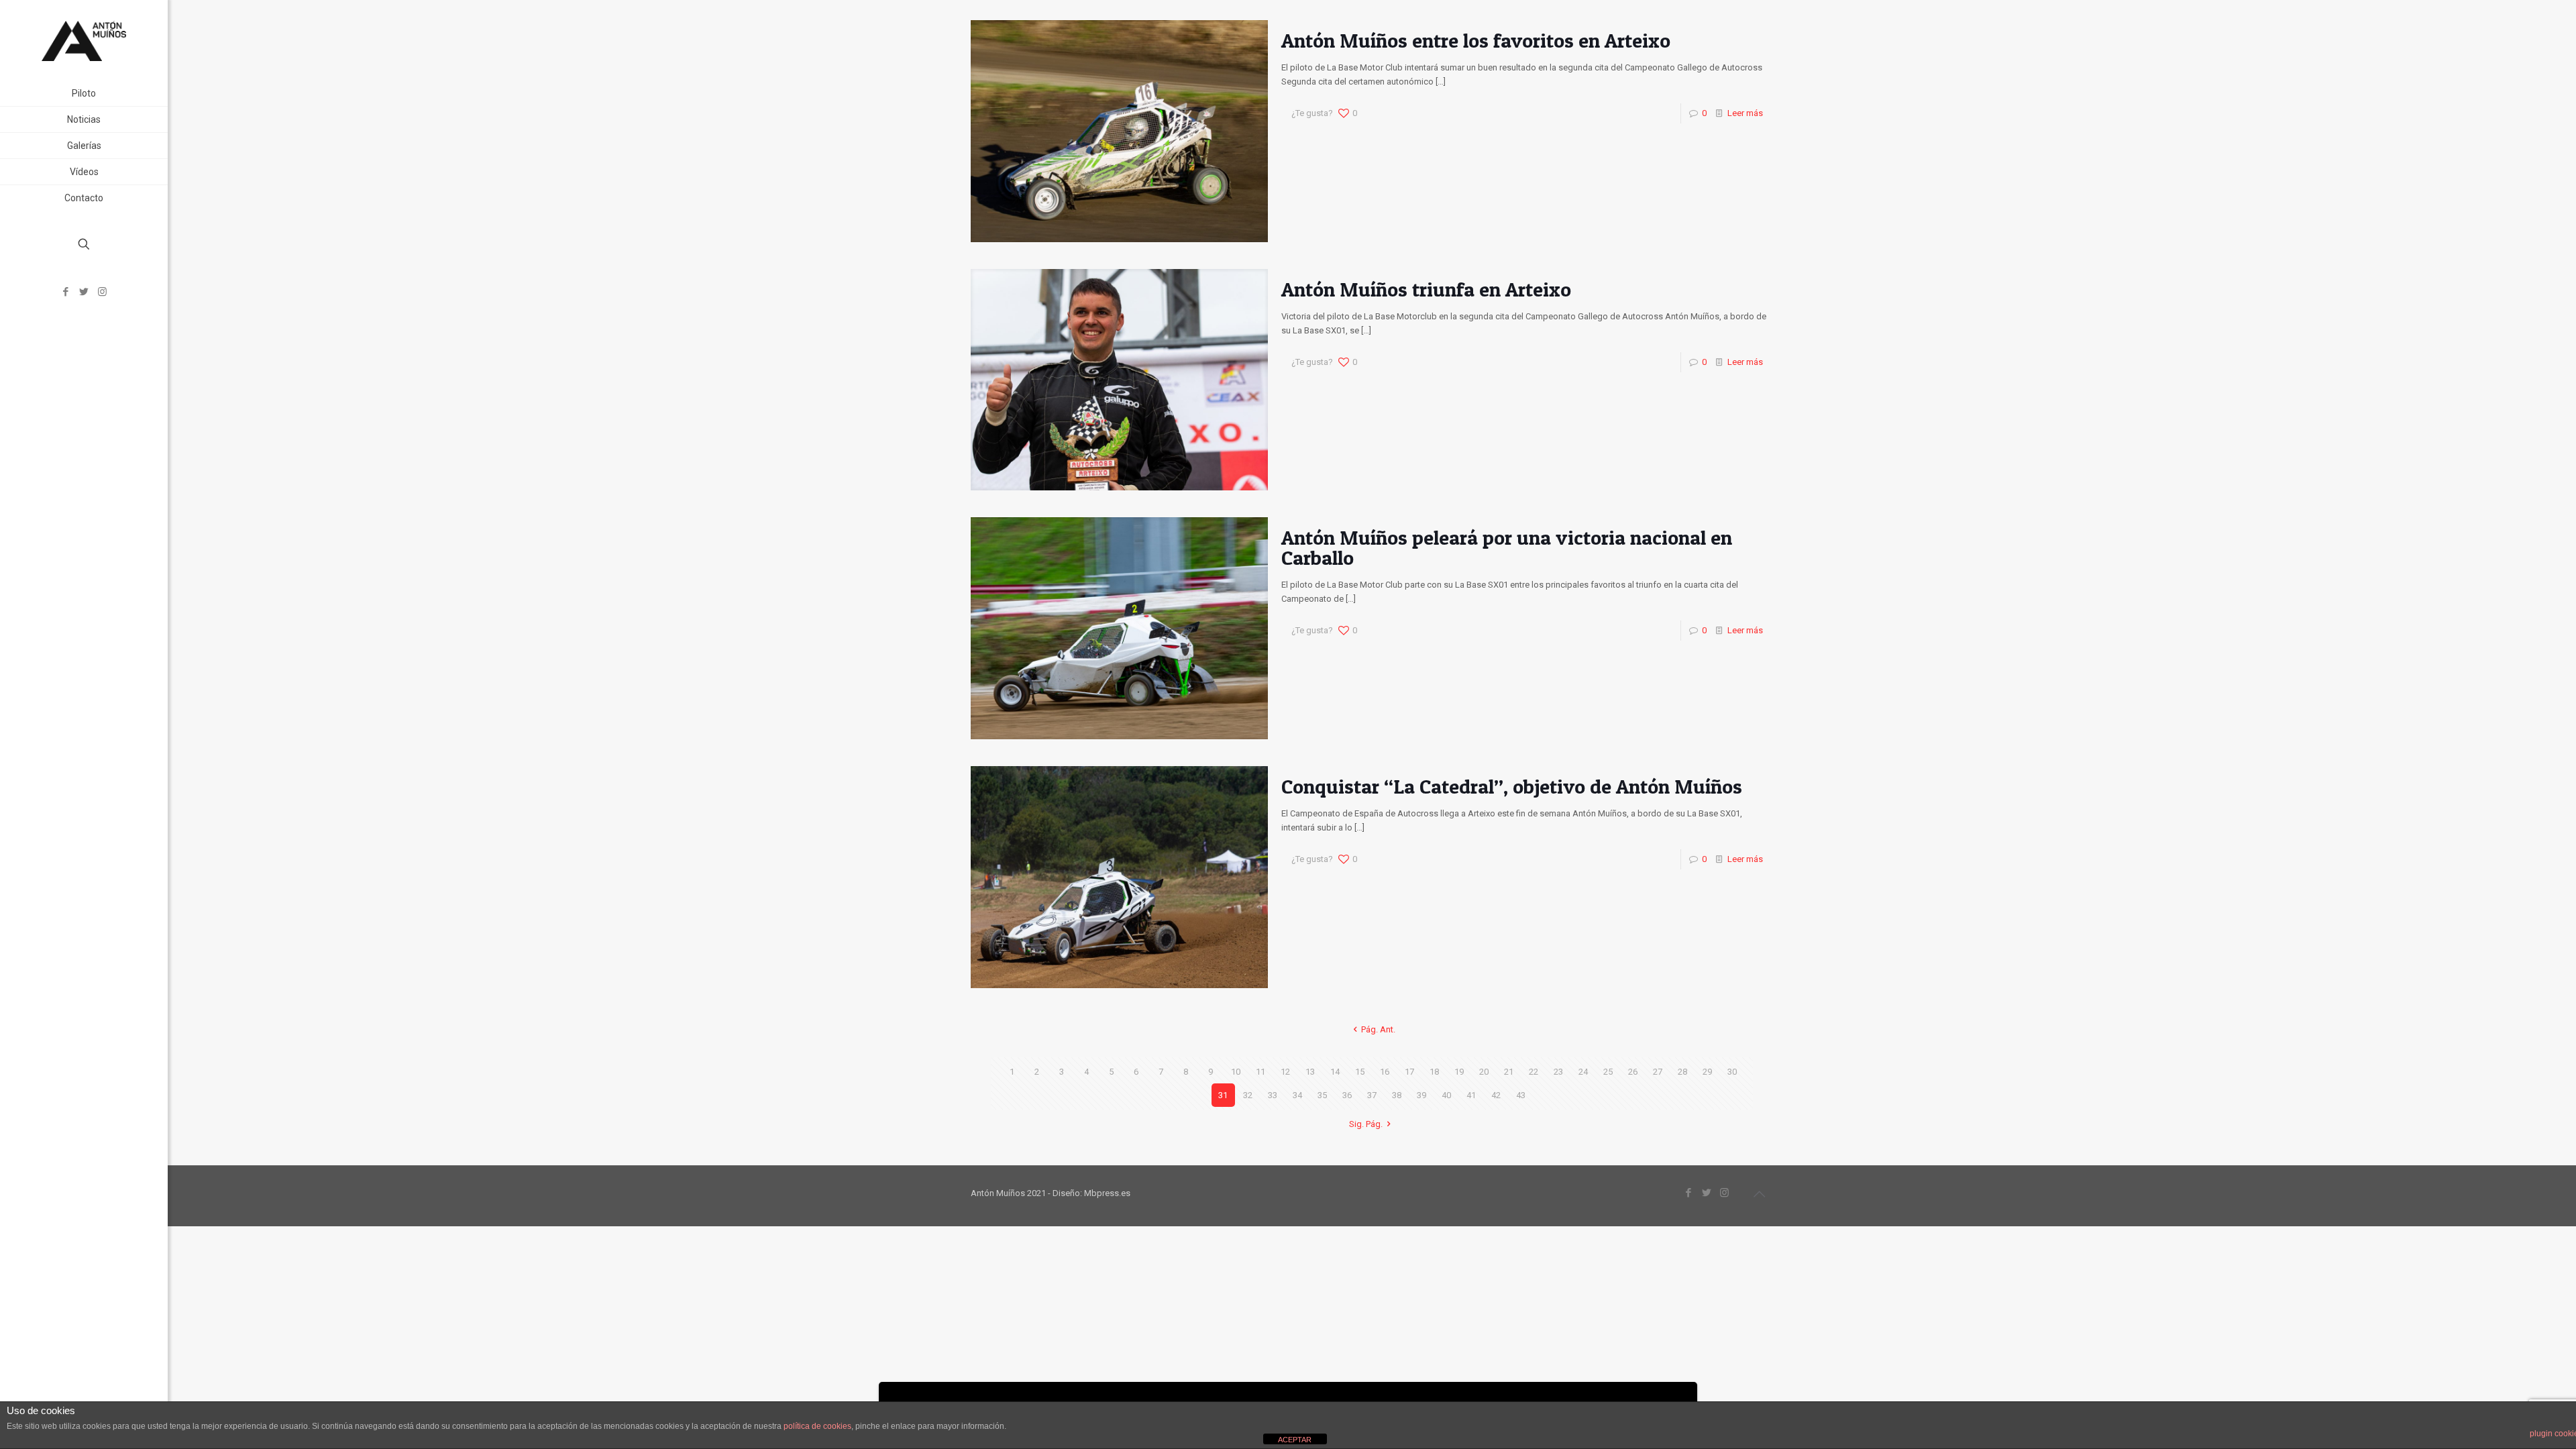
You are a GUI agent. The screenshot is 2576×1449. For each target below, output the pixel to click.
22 (1534, 1072)
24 (1583, 1072)
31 (1223, 1095)
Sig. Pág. (1366, 1124)
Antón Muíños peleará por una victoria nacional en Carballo (1507, 547)
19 (1459, 1072)
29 (1707, 1072)
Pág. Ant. (1378, 1029)
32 (1248, 1095)
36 (1347, 1095)
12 (1285, 1072)
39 (1421, 1095)
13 (1310, 1072)
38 (1397, 1095)
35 (1322, 1095)
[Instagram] (102, 292)
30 (1732, 1072)
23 (1558, 1072)
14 (1335, 1072)
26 (1633, 1072)
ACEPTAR (1295, 1440)
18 (1434, 1072)
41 (1471, 1095)
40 (1446, 1095)
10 (1236, 1072)
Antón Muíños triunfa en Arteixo (1426, 289)
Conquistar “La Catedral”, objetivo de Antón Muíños (1512, 786)
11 (1260, 1072)
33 (1273, 1095)
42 (1496, 1095)
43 (1521, 1095)
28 (1682, 1072)
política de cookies (817, 1426)
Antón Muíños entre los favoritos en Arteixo (1476, 40)
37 (1372, 1095)
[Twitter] (84, 292)
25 (1608, 1072)
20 (1484, 1072)
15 (1360, 1072)
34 (1297, 1095)
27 (1658, 1072)
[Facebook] (66, 292)
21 (1509, 1072)
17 (1409, 1072)
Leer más (1745, 113)
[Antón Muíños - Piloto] (84, 40)
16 (1385, 1072)
